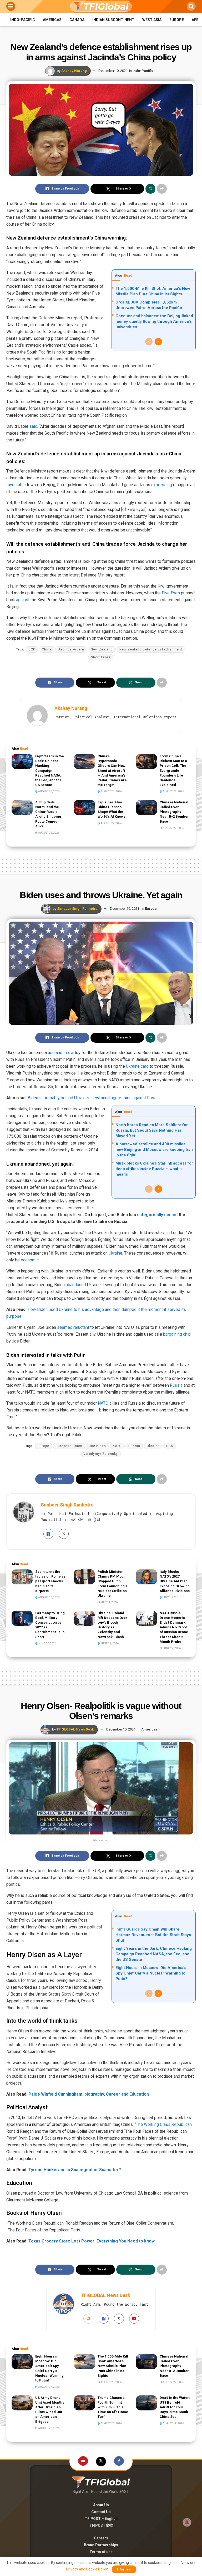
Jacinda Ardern (71, 649)
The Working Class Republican (164, 2124)
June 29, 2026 (109, 1643)
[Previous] (149, 342)
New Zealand (102, 649)
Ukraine (115, 1253)
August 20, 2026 (111, 2423)
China (47, 649)
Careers (101, 2538)
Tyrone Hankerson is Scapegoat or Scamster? (75, 2170)
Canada (77, 20)
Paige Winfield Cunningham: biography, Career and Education (89, 2094)
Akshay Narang (74, 71)
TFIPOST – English (101, 2519)
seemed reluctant (73, 1327)
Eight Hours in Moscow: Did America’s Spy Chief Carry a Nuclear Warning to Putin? (151, 1973)
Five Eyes (171, 593)
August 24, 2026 (173, 791)
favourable (16, 485)
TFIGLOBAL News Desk (75, 1729)
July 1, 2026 (170, 1597)
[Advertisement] (101, 865)
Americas (52, 20)
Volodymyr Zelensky (101, 1454)
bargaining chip (177, 1334)
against (23, 600)
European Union (69, 1446)
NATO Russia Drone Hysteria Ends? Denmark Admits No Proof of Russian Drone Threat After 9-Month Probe (174, 1627)
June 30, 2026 (47, 1643)
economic (30, 1260)
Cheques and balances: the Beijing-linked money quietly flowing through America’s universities (154, 321)
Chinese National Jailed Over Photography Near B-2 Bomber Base (174, 812)
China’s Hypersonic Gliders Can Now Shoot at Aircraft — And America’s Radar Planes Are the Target (112, 770)
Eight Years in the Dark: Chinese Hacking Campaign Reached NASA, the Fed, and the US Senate (50, 770)
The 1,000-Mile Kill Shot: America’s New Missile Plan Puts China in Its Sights (113, 2366)
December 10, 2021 (113, 71)
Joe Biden (97, 1446)
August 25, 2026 (111, 791)
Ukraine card (137, 1066)
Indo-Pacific (23, 20)
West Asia (152, 20)
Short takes (101, 657)
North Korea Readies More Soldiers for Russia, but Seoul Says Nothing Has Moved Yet (152, 1130)
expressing (162, 485)
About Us (101, 2505)
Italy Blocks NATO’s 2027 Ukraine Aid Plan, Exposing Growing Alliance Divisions (175, 1581)
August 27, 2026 (49, 791)
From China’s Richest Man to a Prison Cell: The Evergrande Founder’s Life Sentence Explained (173, 770)
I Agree (124, 2569)
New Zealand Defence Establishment (151, 649)
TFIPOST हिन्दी (101, 2525)
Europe (177, 20)
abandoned (76, 1285)
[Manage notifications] (187, 2522)
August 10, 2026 (49, 1597)
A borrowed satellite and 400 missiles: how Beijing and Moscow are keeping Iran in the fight (154, 1150)
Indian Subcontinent (113, 20)
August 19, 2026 (173, 2423)
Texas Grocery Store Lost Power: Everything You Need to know (92, 2241)
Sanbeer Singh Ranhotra (77, 909)
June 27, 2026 (171, 1648)
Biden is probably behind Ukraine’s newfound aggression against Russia (93, 1098)
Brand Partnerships (101, 2545)
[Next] (158, 342)
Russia (176, 1385)
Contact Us (101, 2512)
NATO (103, 1403)
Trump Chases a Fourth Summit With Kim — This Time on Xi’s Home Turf (113, 2407)
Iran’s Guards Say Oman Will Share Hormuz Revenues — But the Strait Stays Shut (153, 1935)
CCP (32, 649)
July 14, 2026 (109, 1602)
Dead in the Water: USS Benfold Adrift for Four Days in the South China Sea (175, 2407)
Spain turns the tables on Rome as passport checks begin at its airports (50, 1581)
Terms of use (101, 2552)
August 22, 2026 (49, 833)
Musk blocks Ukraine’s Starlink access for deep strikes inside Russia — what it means (154, 1169)
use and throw (61, 1053)
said (33, 426)
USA (170, 1446)
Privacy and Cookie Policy (87, 2569)
